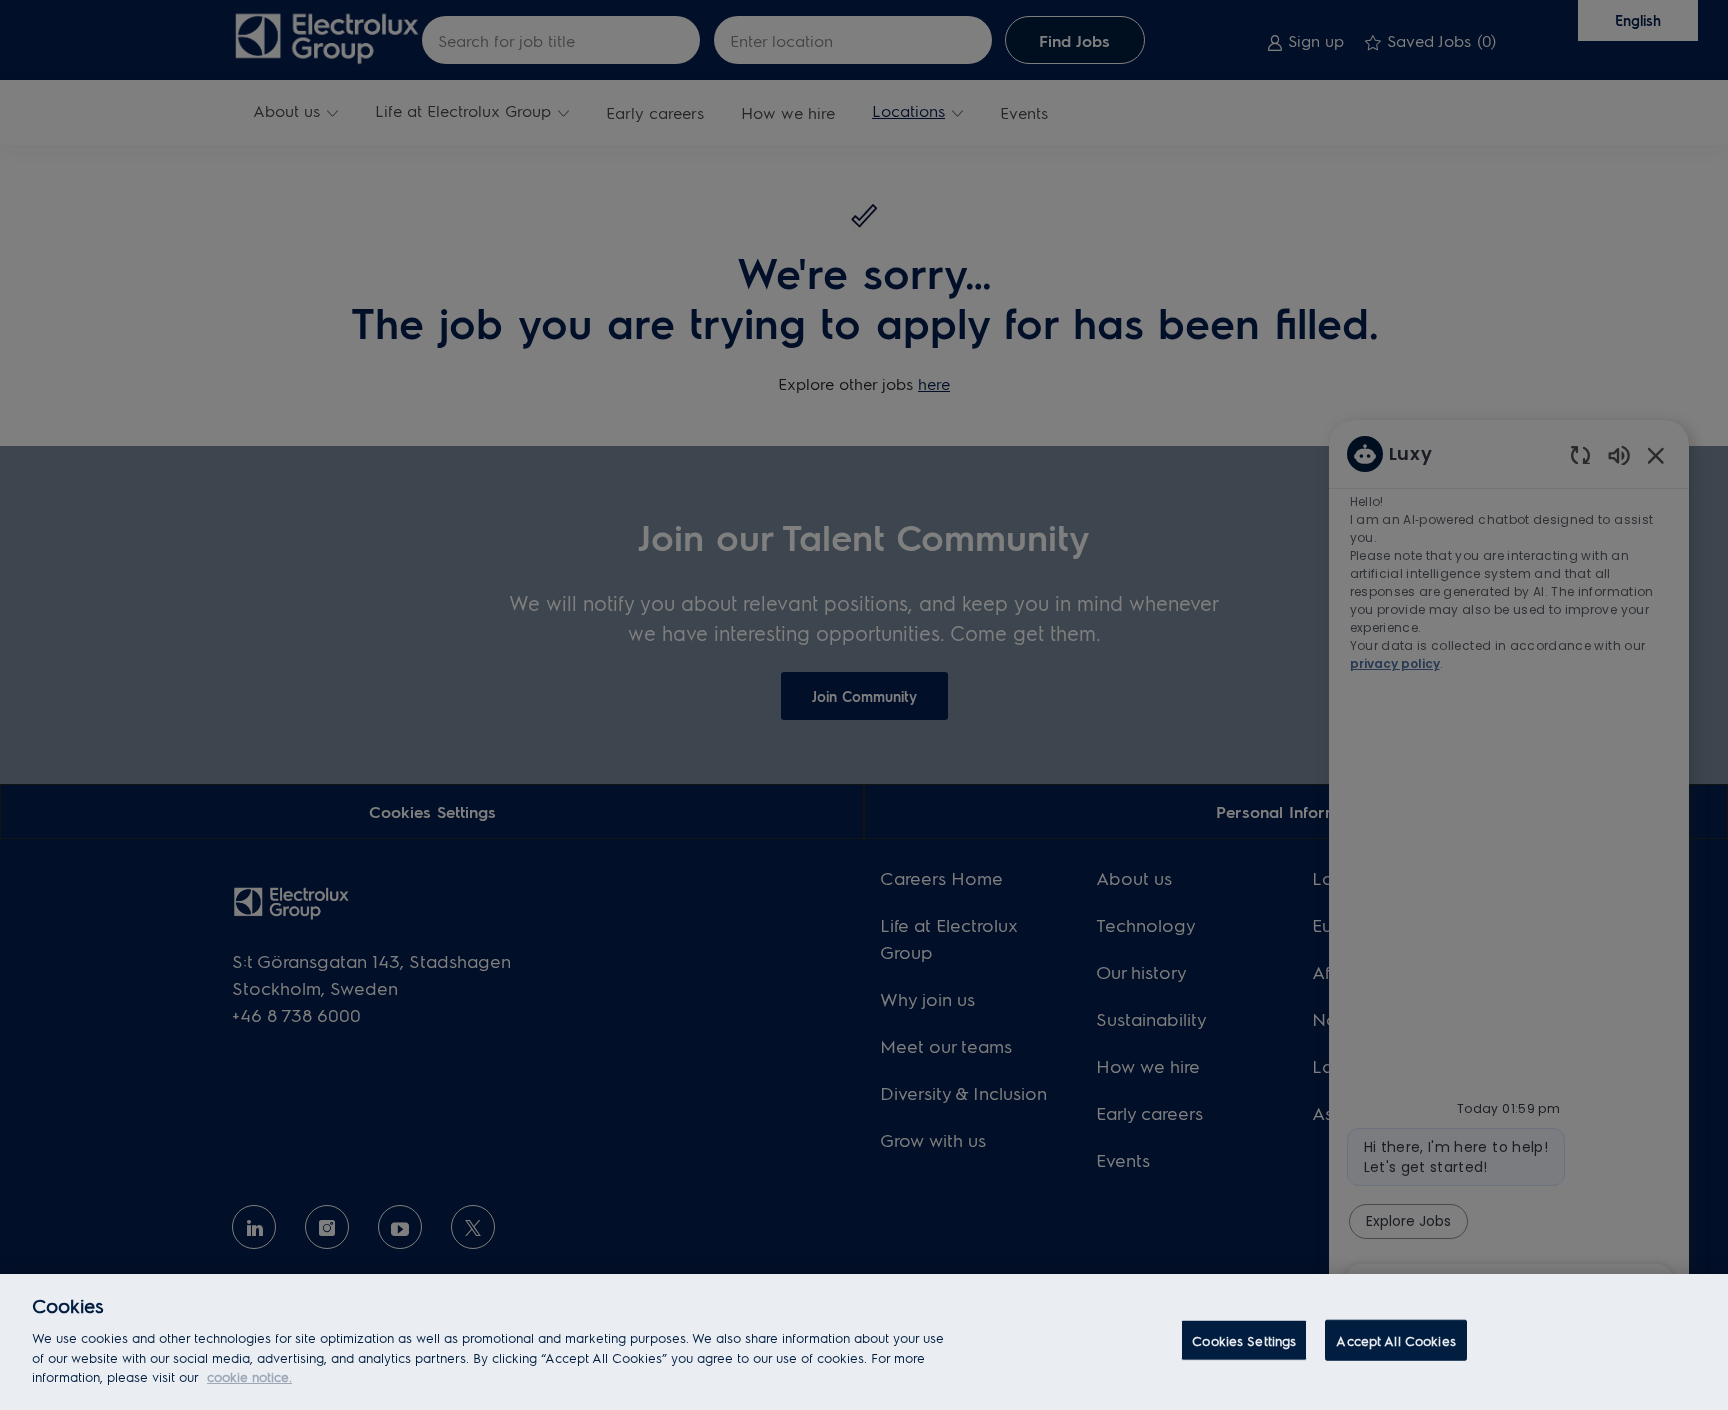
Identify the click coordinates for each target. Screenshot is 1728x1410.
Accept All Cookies (1395, 1339)
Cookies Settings (1244, 1339)
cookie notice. (249, 1376)
